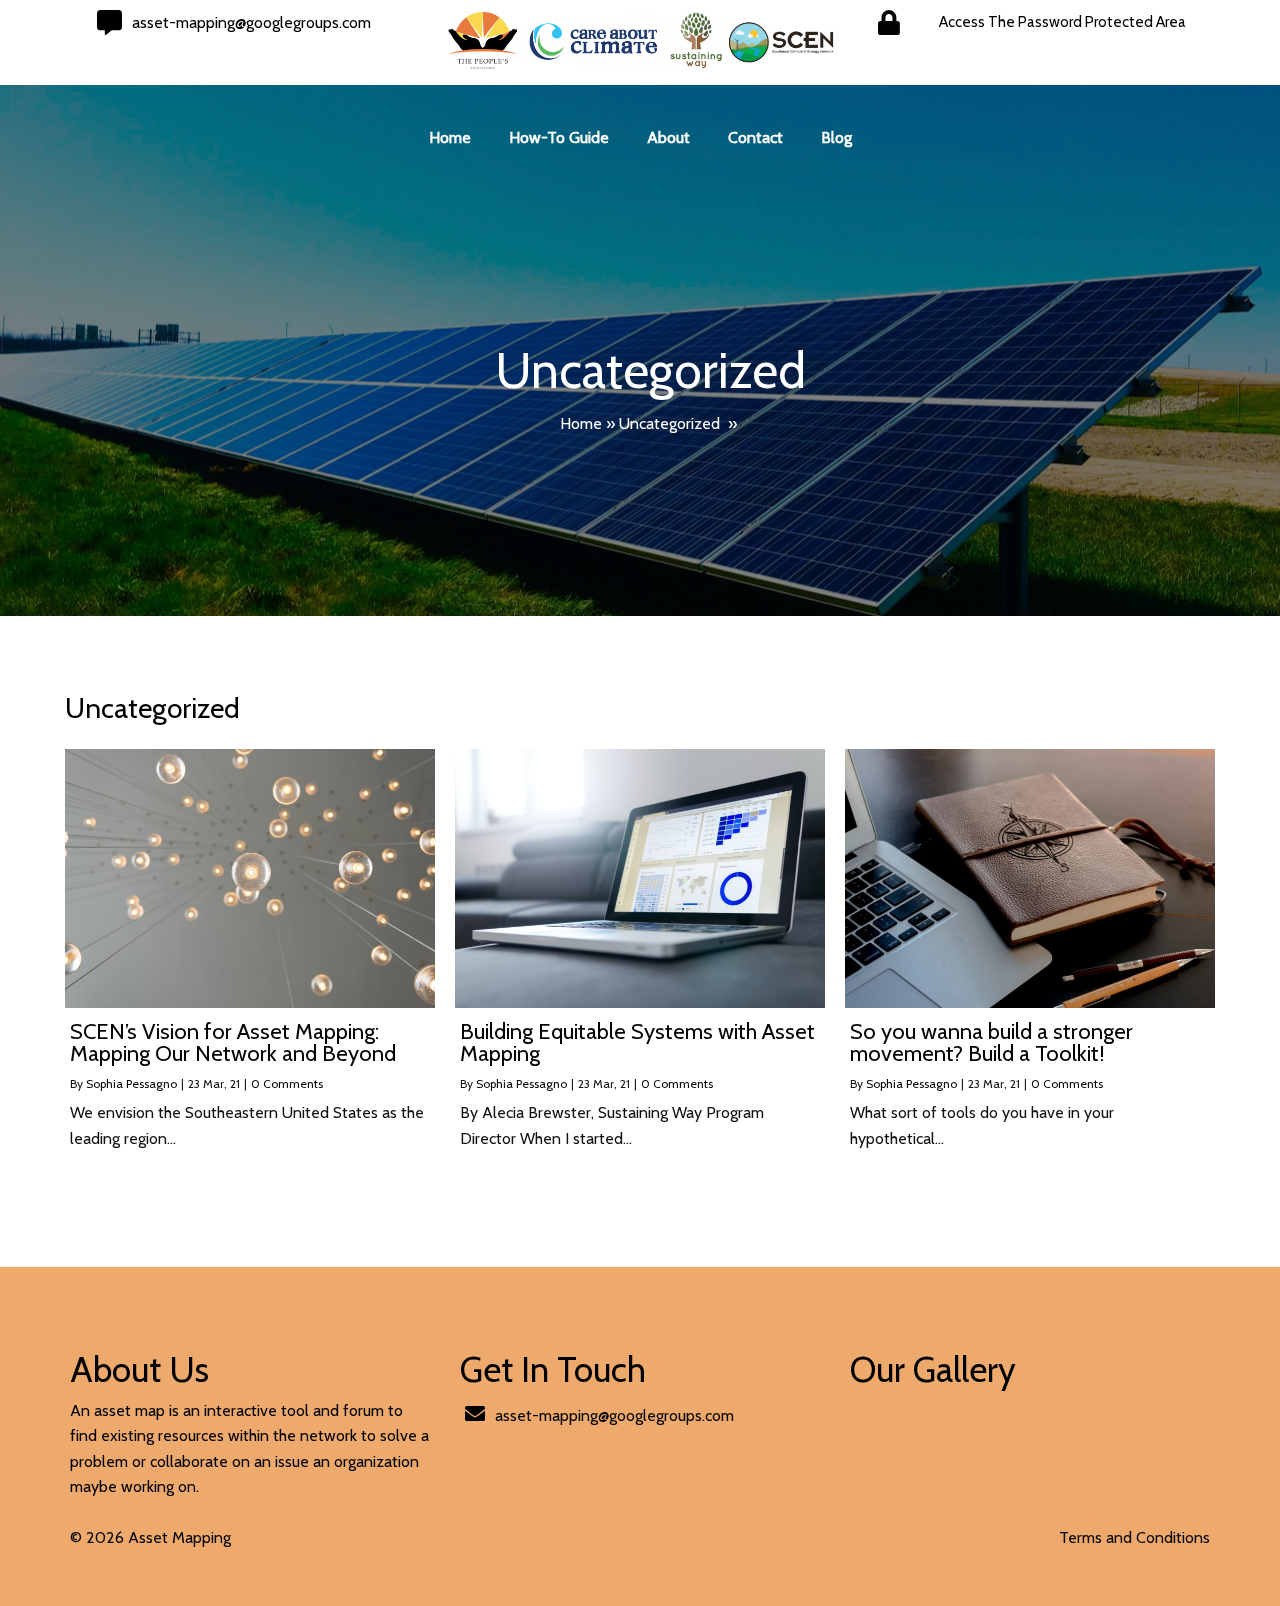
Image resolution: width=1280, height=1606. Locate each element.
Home (581, 423)
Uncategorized (669, 423)
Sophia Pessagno (131, 1083)
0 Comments (287, 1083)
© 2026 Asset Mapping (150, 1537)
